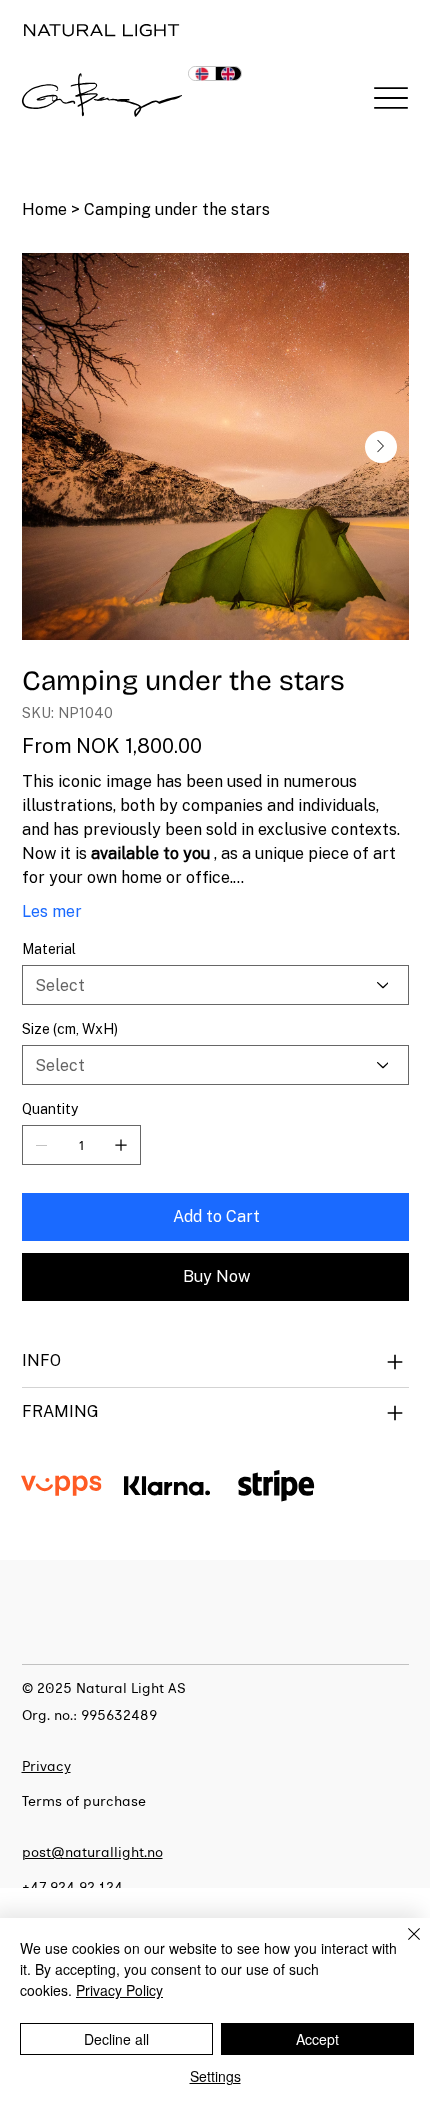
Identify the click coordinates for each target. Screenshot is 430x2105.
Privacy (46, 1766)
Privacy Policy (119, 1990)
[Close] (402, 1946)
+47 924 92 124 (72, 1887)
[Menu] (391, 98)
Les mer (52, 911)
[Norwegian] (202, 73)
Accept (317, 2039)
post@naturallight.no (92, 1852)
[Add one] (121, 1145)
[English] (228, 73)
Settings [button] (215, 2076)
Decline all (116, 2039)
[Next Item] (381, 447)
